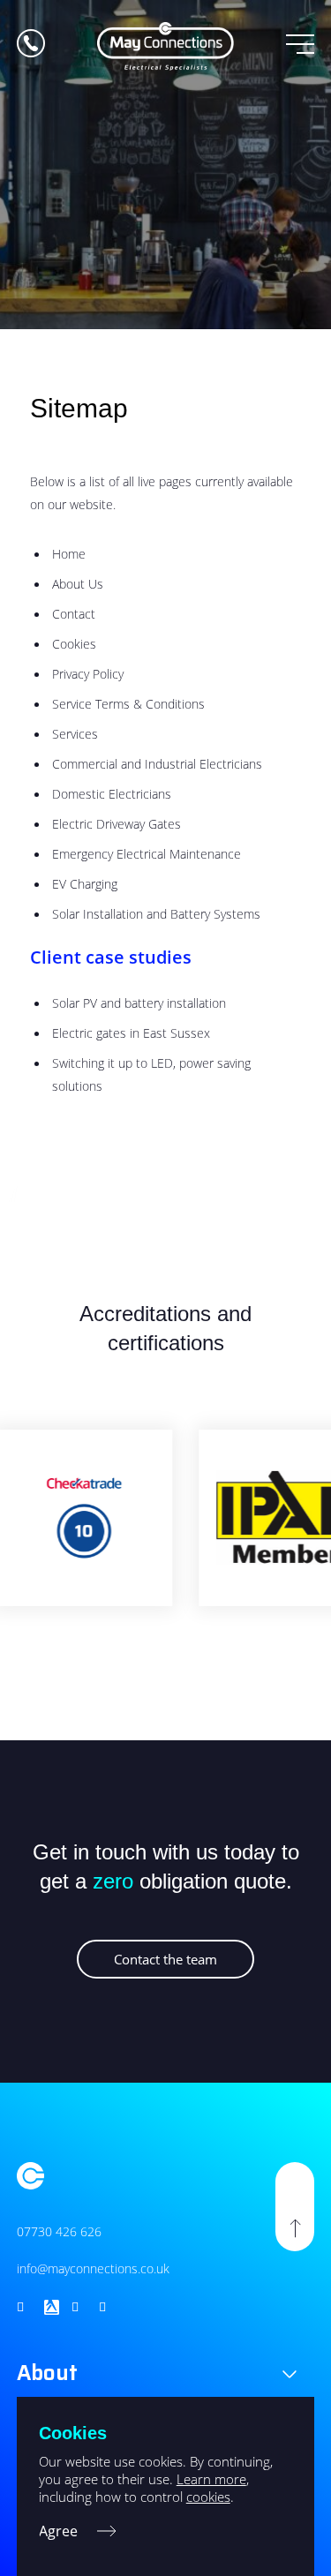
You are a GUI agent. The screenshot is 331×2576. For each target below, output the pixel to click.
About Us (78, 584)
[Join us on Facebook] (106, 2307)
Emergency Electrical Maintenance (147, 854)
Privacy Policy (88, 674)
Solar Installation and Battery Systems (156, 914)
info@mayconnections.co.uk (93, 2268)
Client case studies (111, 957)
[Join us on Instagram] (24, 2307)
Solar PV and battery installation (139, 1003)
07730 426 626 (59, 2231)
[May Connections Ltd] (165, 46)
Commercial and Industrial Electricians (157, 764)
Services (75, 734)
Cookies (74, 644)
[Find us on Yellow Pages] (52, 2307)
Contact (74, 614)
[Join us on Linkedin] (79, 2307)
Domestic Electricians (112, 794)
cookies (208, 2497)
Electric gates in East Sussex (131, 1033)
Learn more (211, 2479)
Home (69, 554)
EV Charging (85, 884)
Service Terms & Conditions (128, 704)
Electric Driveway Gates (117, 824)
